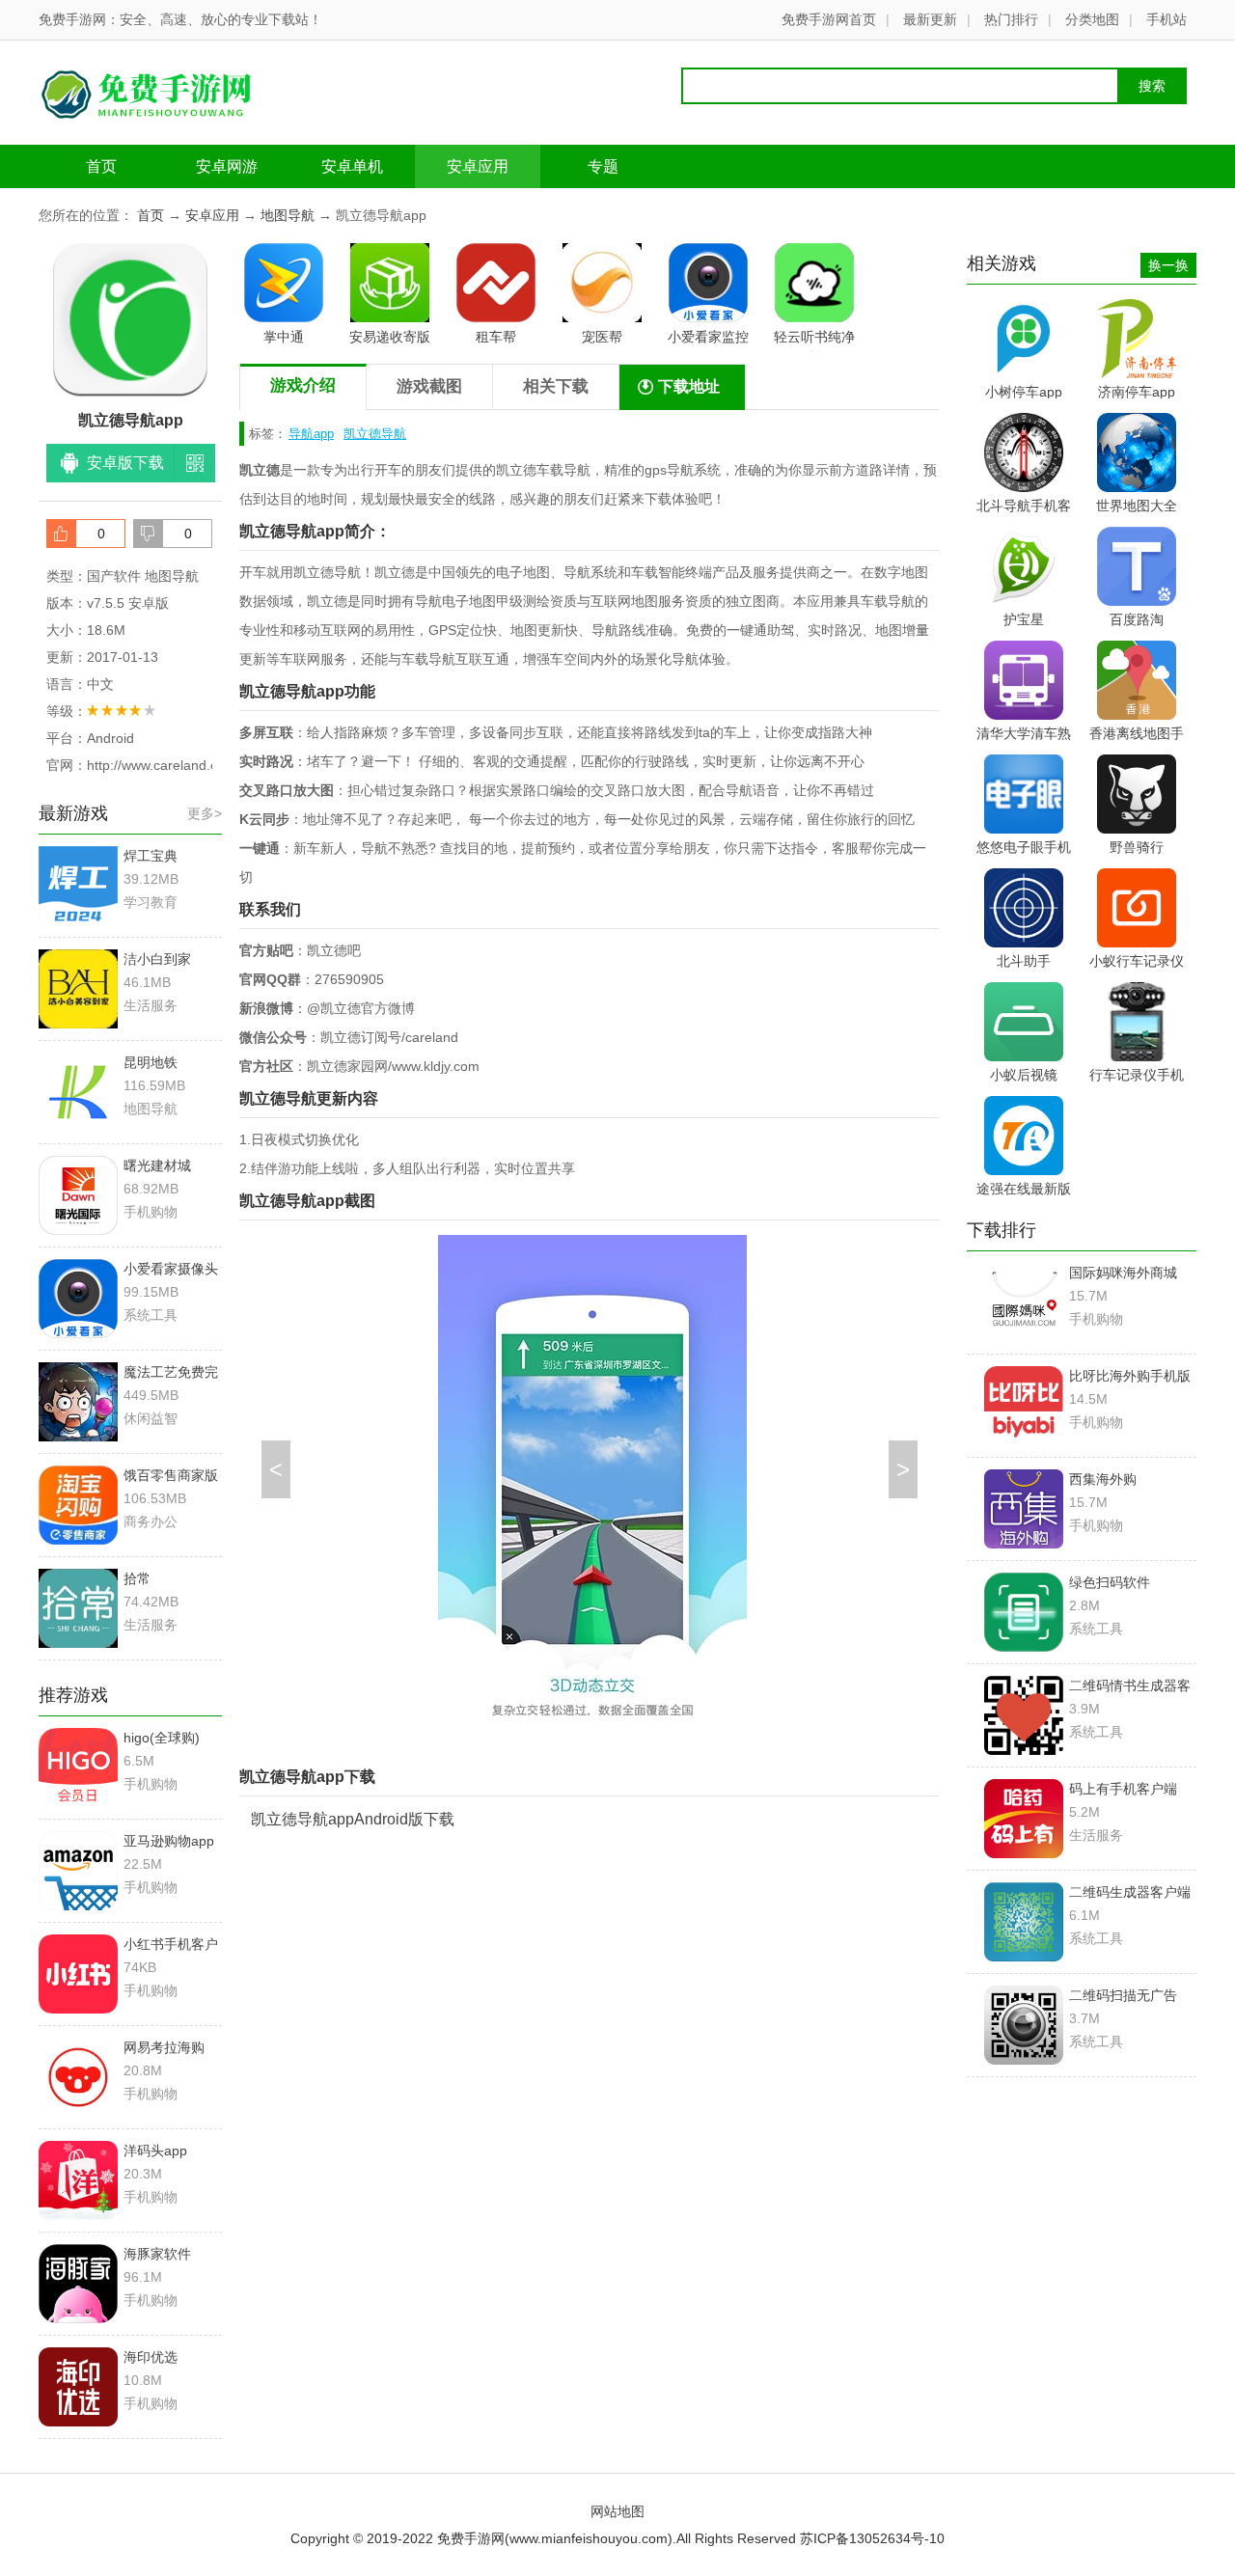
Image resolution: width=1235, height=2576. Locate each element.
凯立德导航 (375, 434)
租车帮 (496, 337)
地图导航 (288, 215)
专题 (603, 166)
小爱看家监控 (708, 337)
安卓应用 (478, 166)
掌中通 (284, 337)
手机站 (1166, 19)
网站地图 (617, 2511)
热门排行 (1011, 19)
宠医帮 (602, 337)
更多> (205, 813)
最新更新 (930, 19)
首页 (101, 166)
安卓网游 (227, 166)
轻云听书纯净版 (814, 340)
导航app (311, 434)
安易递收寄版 (390, 337)
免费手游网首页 (829, 19)
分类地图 (1092, 19)
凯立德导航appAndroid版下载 (353, 1819)
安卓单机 (352, 166)
